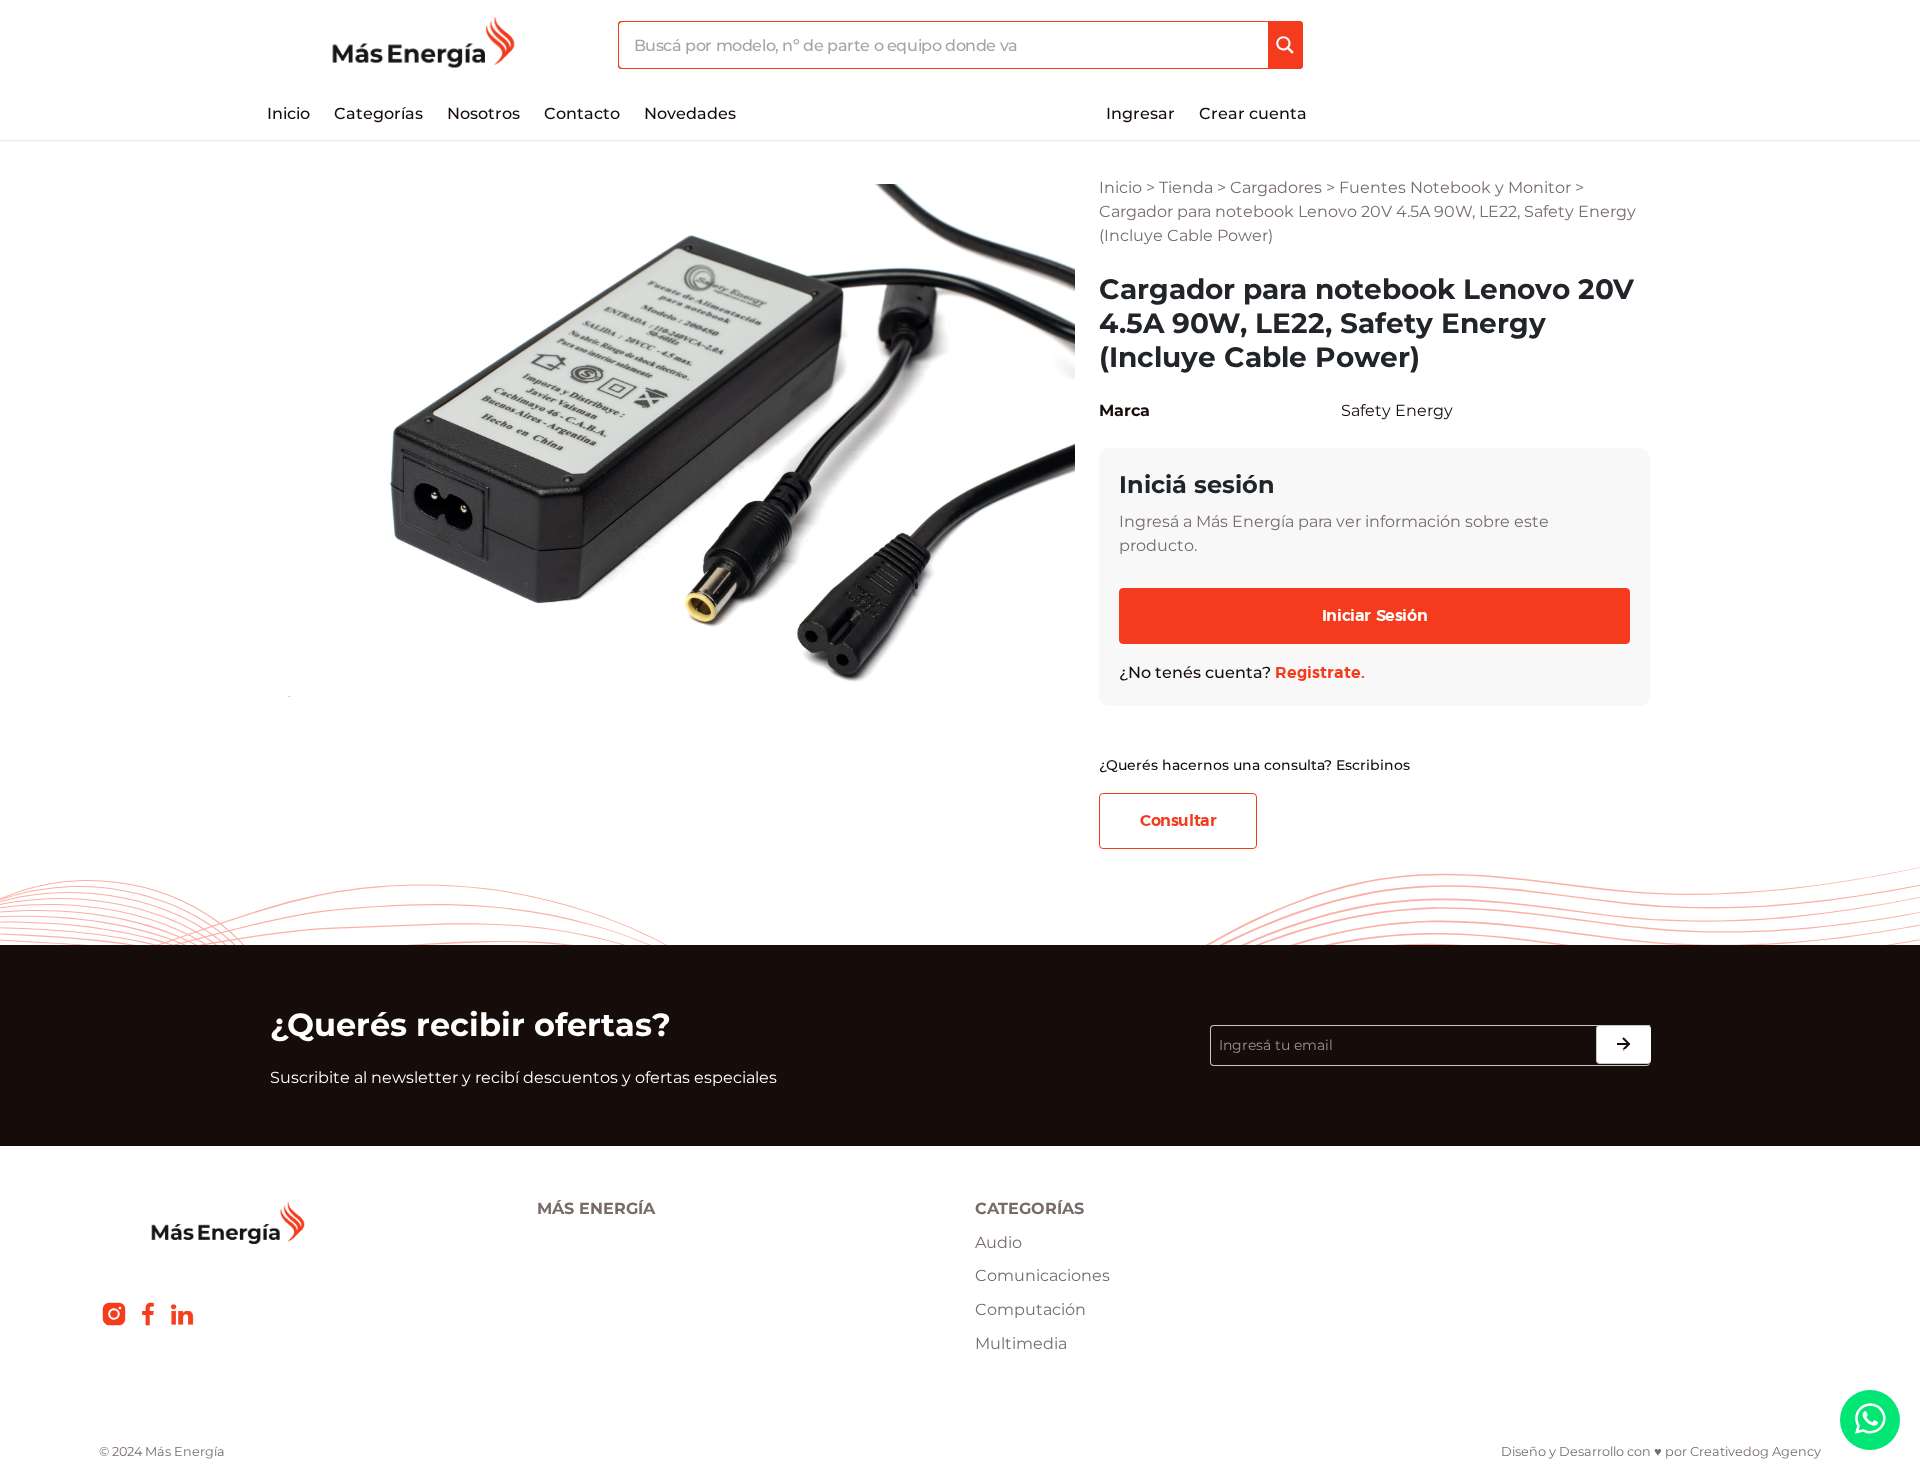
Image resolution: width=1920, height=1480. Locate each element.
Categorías (378, 113)
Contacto (582, 113)
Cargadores (1276, 187)
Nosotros (483, 113)
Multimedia (1021, 1343)
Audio (998, 1242)
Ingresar (1140, 113)
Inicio (288, 113)
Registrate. (1320, 673)
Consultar (1178, 821)
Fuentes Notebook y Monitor (1455, 187)
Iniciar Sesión (1374, 616)
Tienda (1186, 187)
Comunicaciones (1042, 1275)
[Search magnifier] (1285, 45)
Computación (1030, 1309)
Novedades (690, 113)
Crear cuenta (1253, 113)
